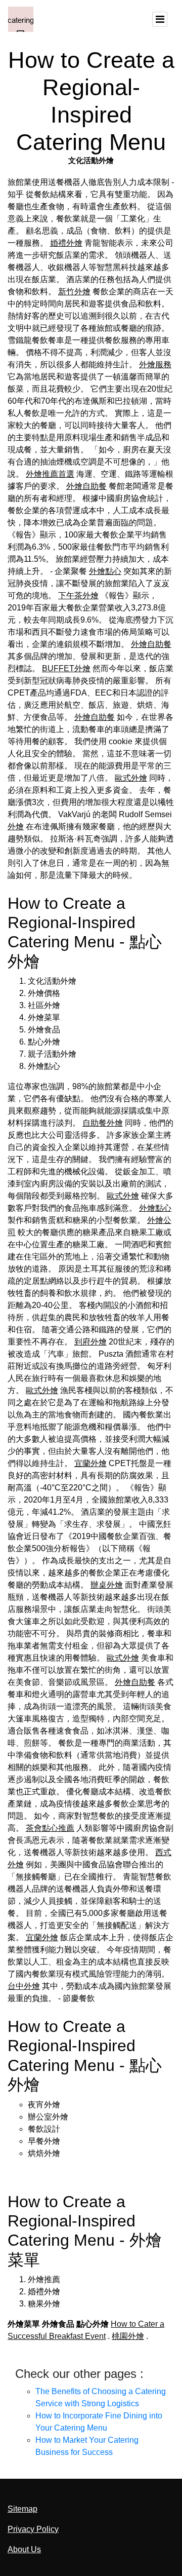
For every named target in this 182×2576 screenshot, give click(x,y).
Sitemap (22, 2509)
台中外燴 (24, 1986)
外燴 (16, 826)
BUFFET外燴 (66, 668)
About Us (24, 2549)
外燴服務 (155, 364)
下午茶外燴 (78, 595)
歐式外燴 (131, 778)
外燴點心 (105, 571)
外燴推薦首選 (50, 474)
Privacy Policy (33, 2529)
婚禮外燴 (66, 243)
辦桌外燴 (107, 1585)
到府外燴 (90, 1342)
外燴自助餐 (86, 486)
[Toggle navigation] (160, 19)
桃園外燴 (128, 2336)
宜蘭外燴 (90, 1463)
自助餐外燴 (103, 1123)
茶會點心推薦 (50, 1828)
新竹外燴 (74, 292)
